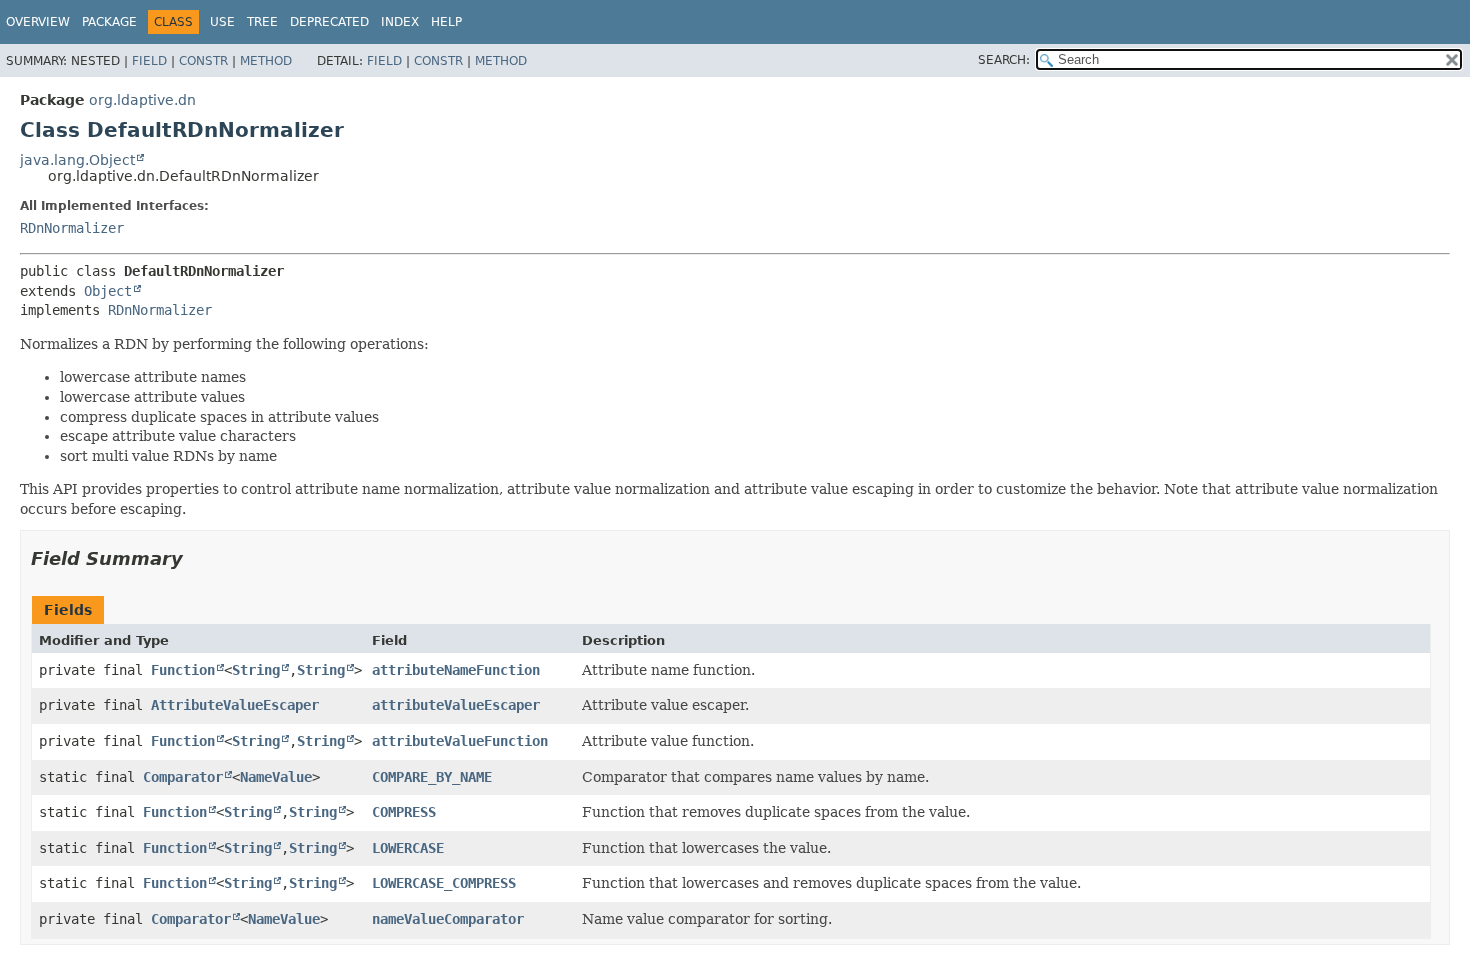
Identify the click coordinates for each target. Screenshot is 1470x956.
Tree (262, 22)
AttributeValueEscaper (235, 705)
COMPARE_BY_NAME (432, 777)
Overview (38, 22)
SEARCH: (1004, 60)
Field (149, 61)
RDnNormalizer (72, 228)
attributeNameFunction (456, 670)
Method (266, 61)
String (256, 670)
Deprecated (329, 22)
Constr (203, 61)
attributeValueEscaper (456, 705)
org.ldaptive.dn (142, 100)
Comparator (183, 777)
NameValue (276, 777)
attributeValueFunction (460, 741)
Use (222, 22)
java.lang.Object (77, 160)
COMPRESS (404, 812)
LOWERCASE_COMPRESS (444, 883)
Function (183, 670)
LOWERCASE (408, 848)
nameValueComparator (448, 919)
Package (109, 22)
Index (400, 22)
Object (108, 291)
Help (446, 22)
